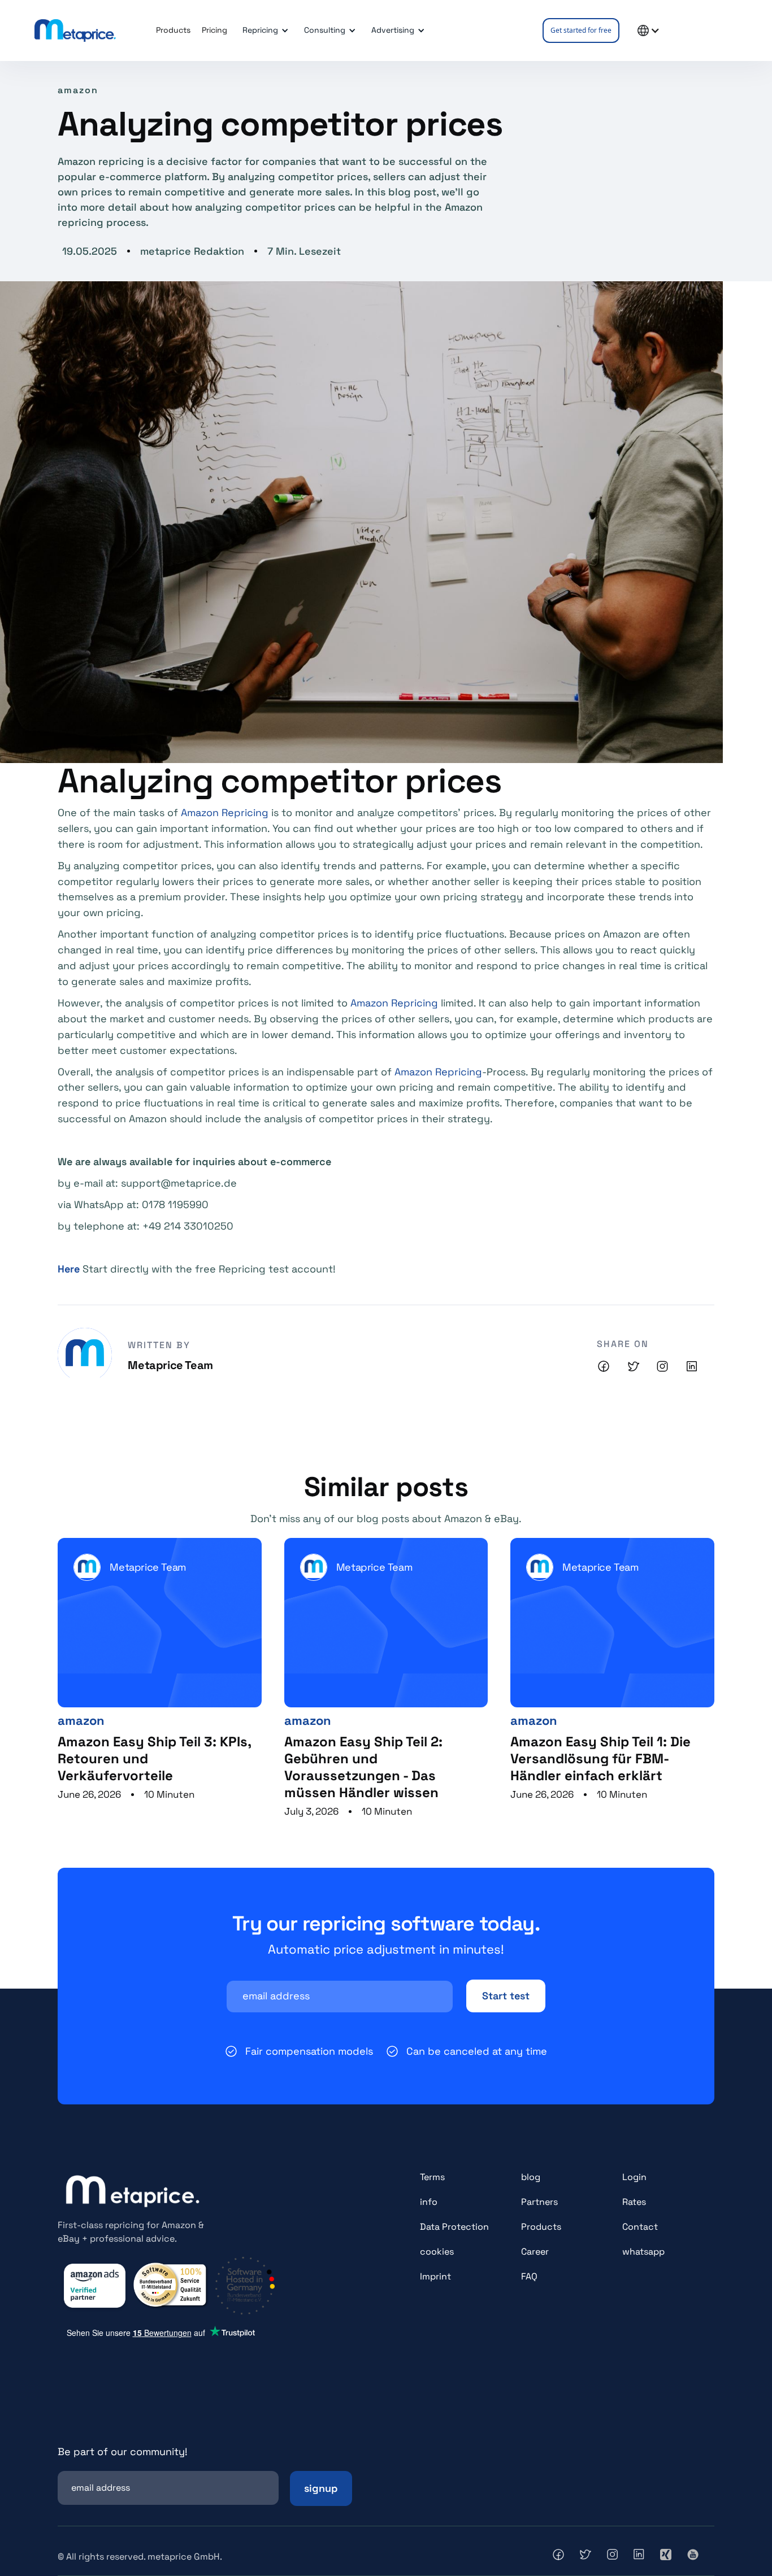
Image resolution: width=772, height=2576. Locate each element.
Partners (539, 2202)
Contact (640, 2227)
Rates (634, 2202)
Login (634, 2177)
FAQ (529, 2276)
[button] (264, 30)
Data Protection (454, 2227)
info (429, 2202)
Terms (432, 2177)
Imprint (435, 2276)
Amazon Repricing (225, 812)
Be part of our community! (123, 2451)
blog (531, 2177)
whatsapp (643, 2252)
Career (535, 2252)
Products (541, 2227)
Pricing (214, 30)
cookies (437, 2252)
